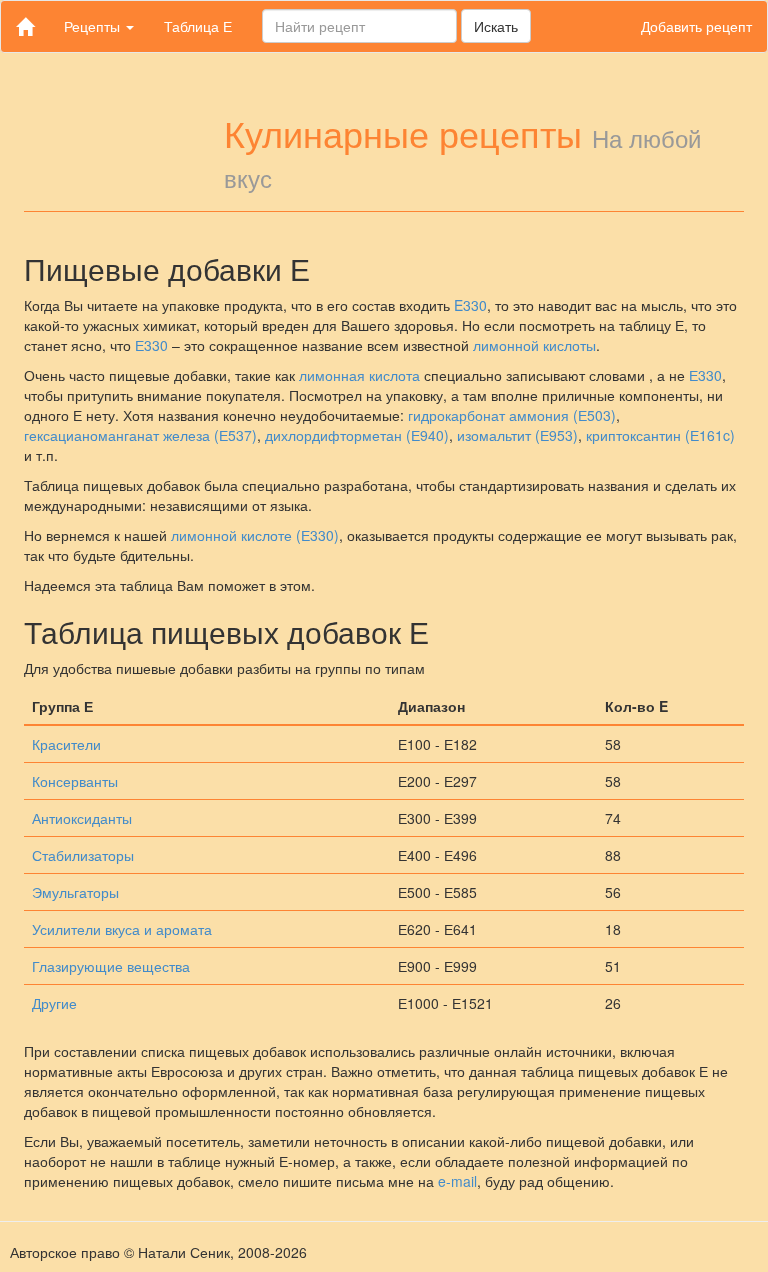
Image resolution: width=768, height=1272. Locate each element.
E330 (470, 305)
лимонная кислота (359, 375)
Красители (66, 744)
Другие (54, 1003)
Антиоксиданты (82, 818)
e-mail (457, 1181)
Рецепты (94, 26)
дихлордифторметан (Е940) (357, 435)
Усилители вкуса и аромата (122, 929)
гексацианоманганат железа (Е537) (140, 435)
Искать (496, 26)
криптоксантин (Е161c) (660, 435)
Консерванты (75, 781)
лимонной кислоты (534, 345)
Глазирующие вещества (111, 966)
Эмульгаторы (75, 892)
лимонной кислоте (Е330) (255, 535)
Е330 (151, 345)
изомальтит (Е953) (517, 435)
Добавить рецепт (696, 26)
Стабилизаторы (83, 855)
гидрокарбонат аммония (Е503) (512, 415)
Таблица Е (198, 26)
